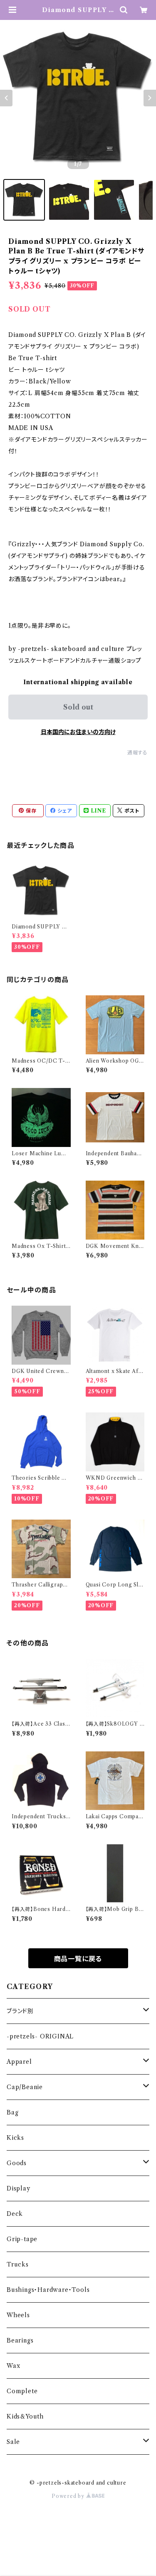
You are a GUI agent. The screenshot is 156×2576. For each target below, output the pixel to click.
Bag (12, 2112)
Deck (15, 2214)
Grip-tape (22, 2239)
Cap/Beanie (25, 2087)
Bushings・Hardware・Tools (48, 2290)
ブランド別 (20, 2011)
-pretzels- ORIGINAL (40, 2036)
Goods (17, 2163)
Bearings (20, 2340)
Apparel (19, 2062)
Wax (13, 2366)
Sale (13, 2442)
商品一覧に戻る (78, 1959)
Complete (22, 2391)
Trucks (18, 2264)
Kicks (15, 2138)
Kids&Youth (25, 2416)
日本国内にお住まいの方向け (78, 732)
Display (19, 2188)
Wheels (18, 2315)
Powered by (69, 2496)
